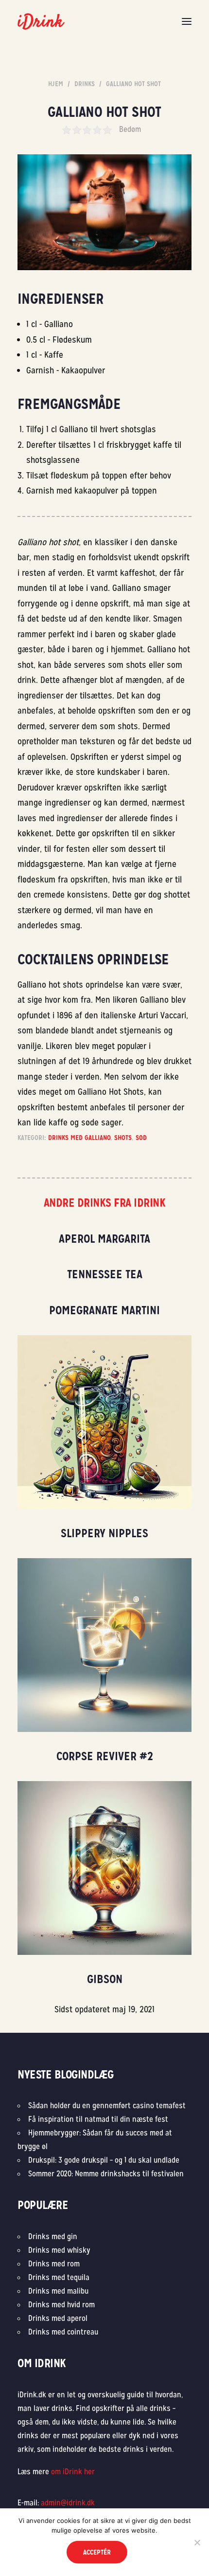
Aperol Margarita (104, 1239)
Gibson (105, 1979)
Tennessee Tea (105, 1274)
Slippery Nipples (104, 1533)
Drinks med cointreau (63, 2332)
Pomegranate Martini (104, 1310)
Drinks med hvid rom (61, 2305)
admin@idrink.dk (68, 2503)
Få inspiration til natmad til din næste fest (98, 2119)
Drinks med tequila (59, 2277)
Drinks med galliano (79, 1138)
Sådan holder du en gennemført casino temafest (108, 2106)
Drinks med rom (54, 2264)
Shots (123, 1138)
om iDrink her (73, 2472)
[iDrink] (41, 21)
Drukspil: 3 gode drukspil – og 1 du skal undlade (104, 2160)
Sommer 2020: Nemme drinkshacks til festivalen (106, 2174)
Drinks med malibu (58, 2291)
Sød (141, 1138)
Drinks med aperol (58, 2318)
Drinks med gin (53, 2236)
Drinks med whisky (59, 2250)
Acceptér (97, 2552)
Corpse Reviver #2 (105, 1756)
